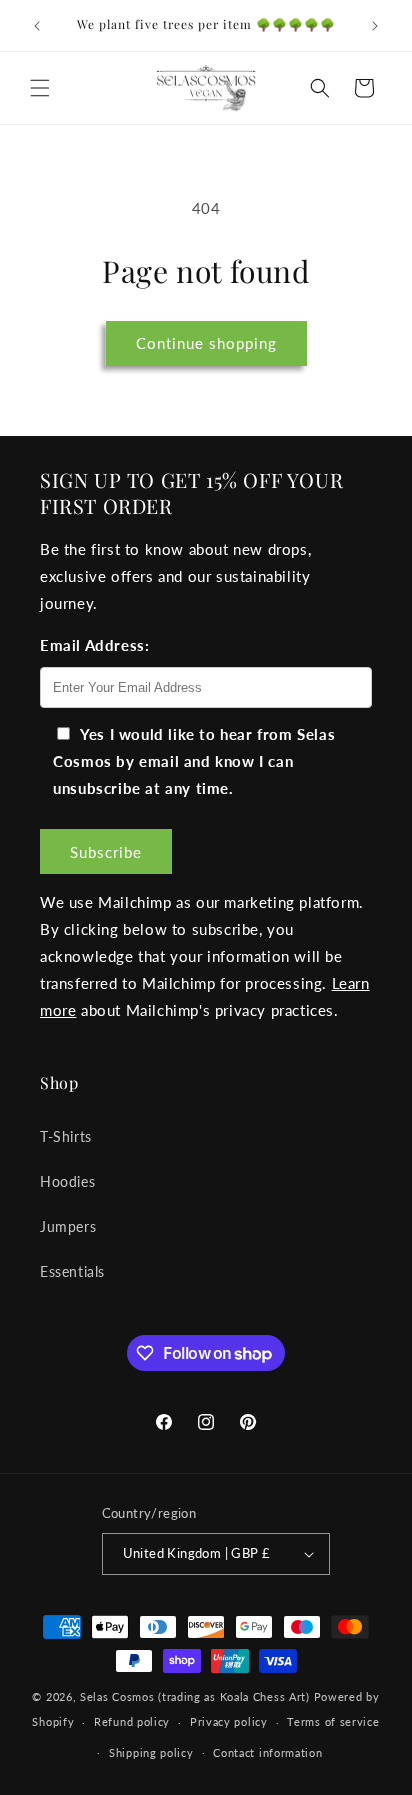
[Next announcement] (375, 26)
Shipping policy (151, 1752)
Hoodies (67, 1181)
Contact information (267, 1752)
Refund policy (132, 1721)
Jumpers (68, 1226)
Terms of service (333, 1721)
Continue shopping (206, 343)
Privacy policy (229, 1721)
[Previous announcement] (37, 26)
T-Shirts (66, 1136)
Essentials (72, 1271)
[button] (40, 88)
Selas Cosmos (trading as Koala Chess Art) (195, 1696)
